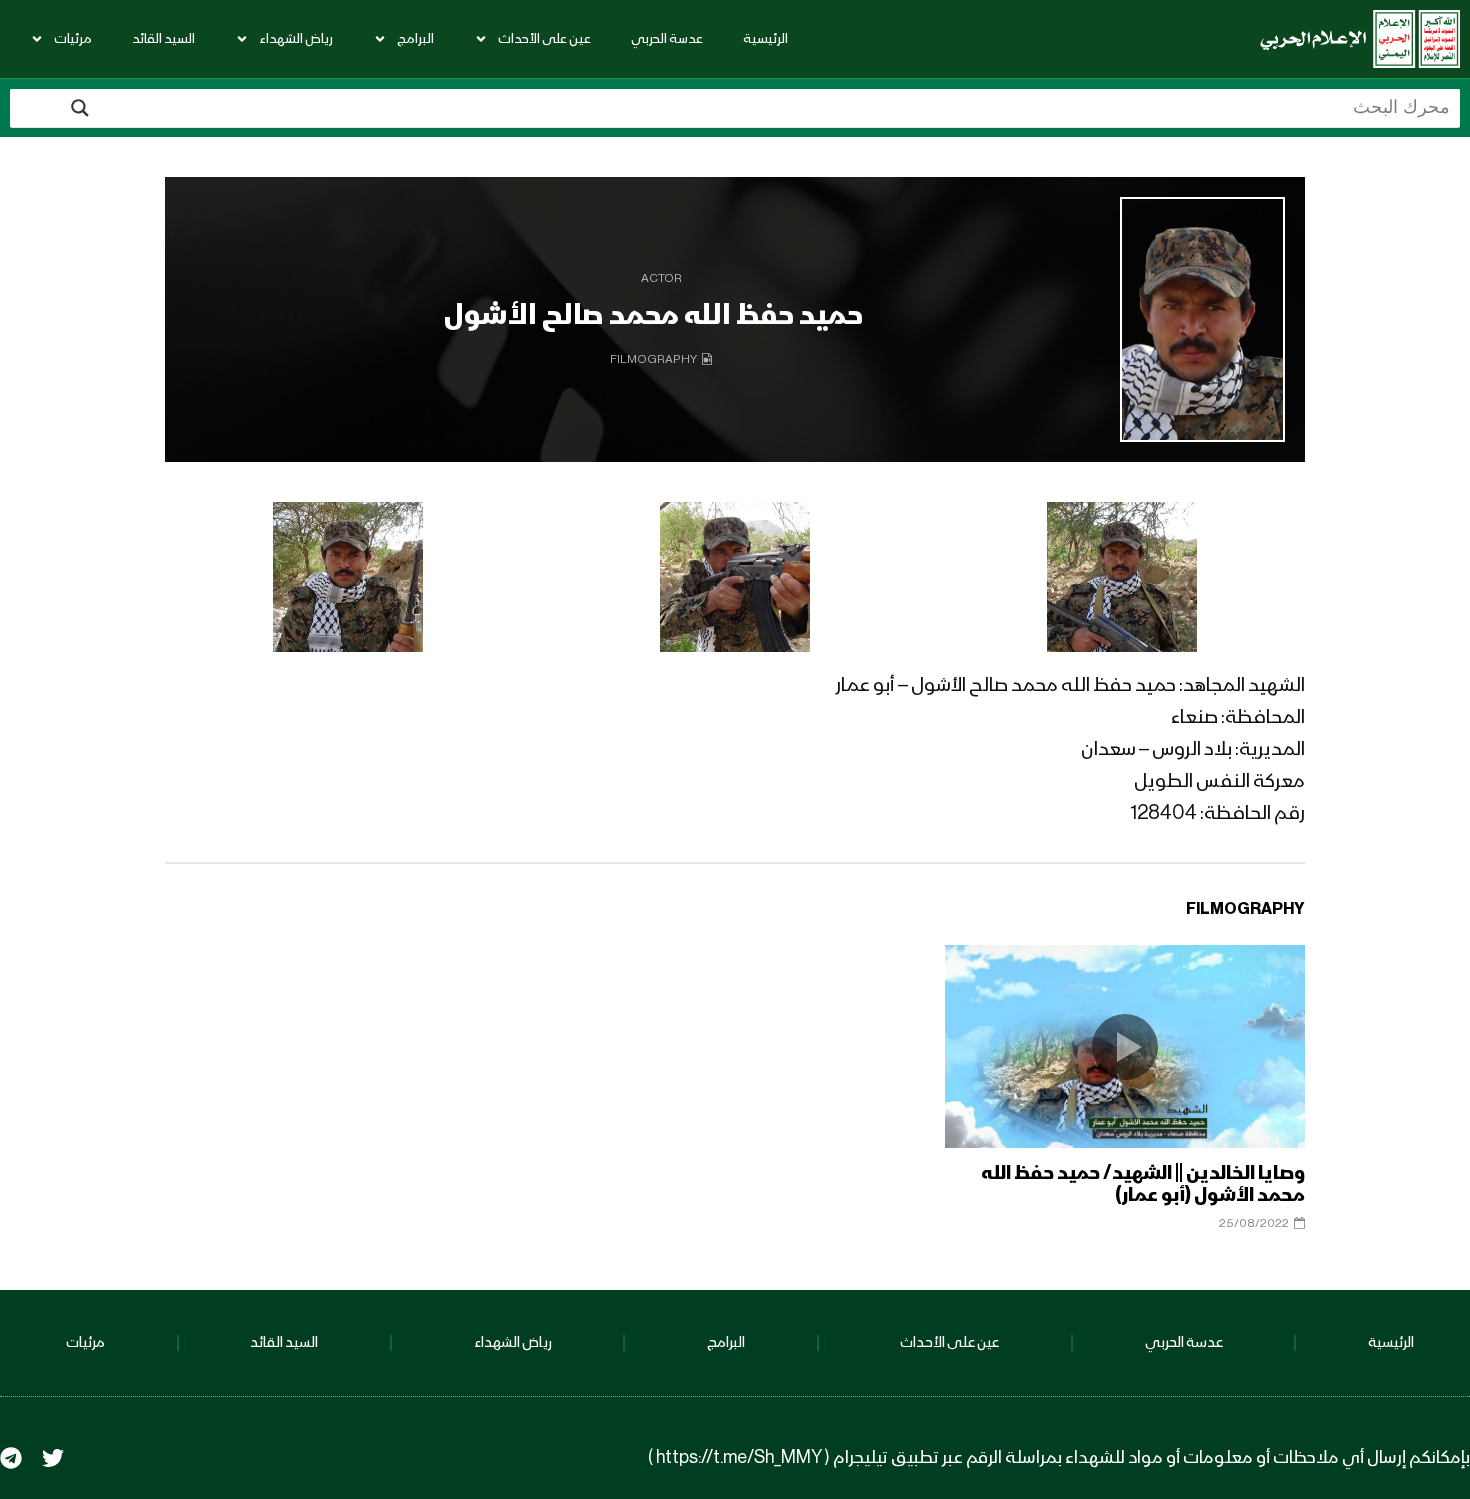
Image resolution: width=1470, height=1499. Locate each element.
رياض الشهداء (296, 39)
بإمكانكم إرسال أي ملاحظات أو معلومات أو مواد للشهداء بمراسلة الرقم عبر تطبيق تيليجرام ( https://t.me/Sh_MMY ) (1059, 1458)
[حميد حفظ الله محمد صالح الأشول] (1202, 320)
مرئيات (73, 39)
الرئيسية (765, 39)
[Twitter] (53, 1458)
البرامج (415, 39)
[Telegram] (11, 1458)
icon (1125, 1047)
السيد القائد (163, 39)
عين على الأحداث (544, 39)
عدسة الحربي (667, 39)
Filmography (653, 360)
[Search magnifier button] (80, 108)
